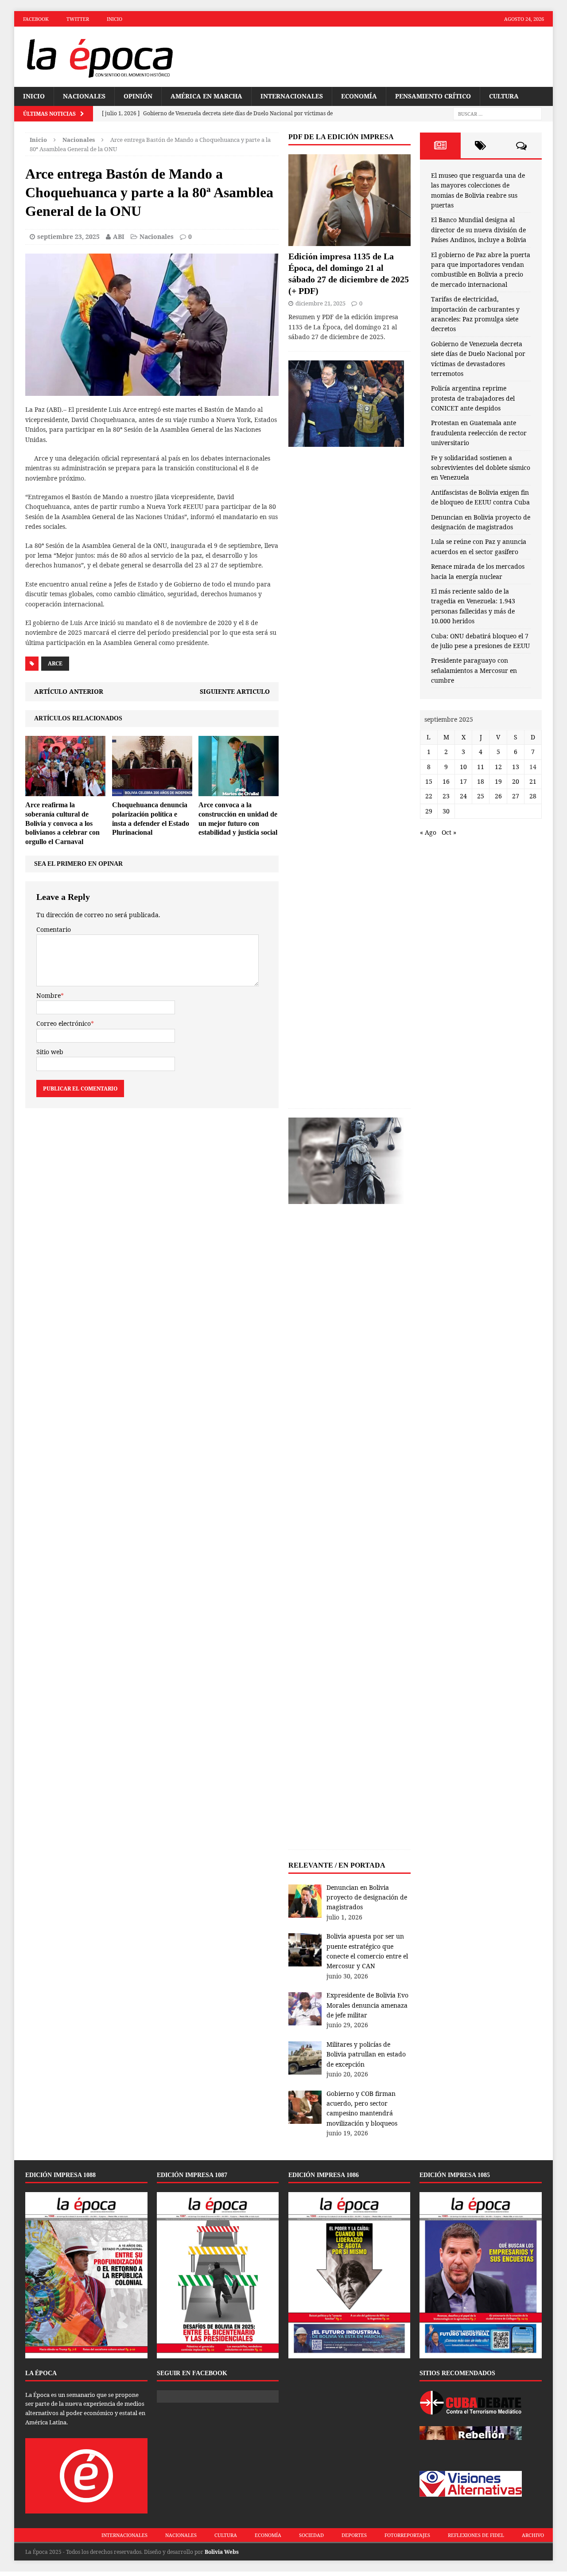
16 (446, 781)
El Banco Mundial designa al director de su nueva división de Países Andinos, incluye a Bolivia (479, 230)
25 (481, 796)
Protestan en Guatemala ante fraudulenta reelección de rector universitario (479, 433)
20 (516, 781)
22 (429, 796)
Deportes (354, 2535)
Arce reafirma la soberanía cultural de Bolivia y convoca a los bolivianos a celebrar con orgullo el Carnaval (62, 823)
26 (498, 796)
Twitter (78, 19)
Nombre (49, 995)
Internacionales (292, 96)
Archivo (533, 2535)
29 (429, 811)
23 (446, 796)
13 (516, 767)
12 (498, 767)
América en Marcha (206, 96)
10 (463, 767)
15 (429, 781)
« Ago (428, 832)
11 (481, 767)
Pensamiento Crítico (433, 96)
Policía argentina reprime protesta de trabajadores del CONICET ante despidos (473, 398)
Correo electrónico (64, 1023)
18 (481, 781)
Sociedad (311, 2535)
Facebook (36, 19)
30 (446, 811)
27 (516, 796)
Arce (55, 663)
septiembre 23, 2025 (68, 236)
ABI (119, 236)
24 (463, 796)
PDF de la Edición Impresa (341, 137)
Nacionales (84, 96)
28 (533, 796)
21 (533, 781)
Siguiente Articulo (235, 691)
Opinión (138, 96)
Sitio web (50, 1052)
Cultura (504, 96)
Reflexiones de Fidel (476, 2535)
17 (463, 781)
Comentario (54, 929)
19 (498, 781)
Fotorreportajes (407, 2535)
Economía (359, 96)
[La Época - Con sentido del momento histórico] (99, 57)
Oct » (449, 832)
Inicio (115, 19)
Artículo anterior (69, 691)
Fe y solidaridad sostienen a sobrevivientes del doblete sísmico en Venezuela (481, 468)
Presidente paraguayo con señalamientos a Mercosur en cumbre (474, 670)
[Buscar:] (497, 114)
